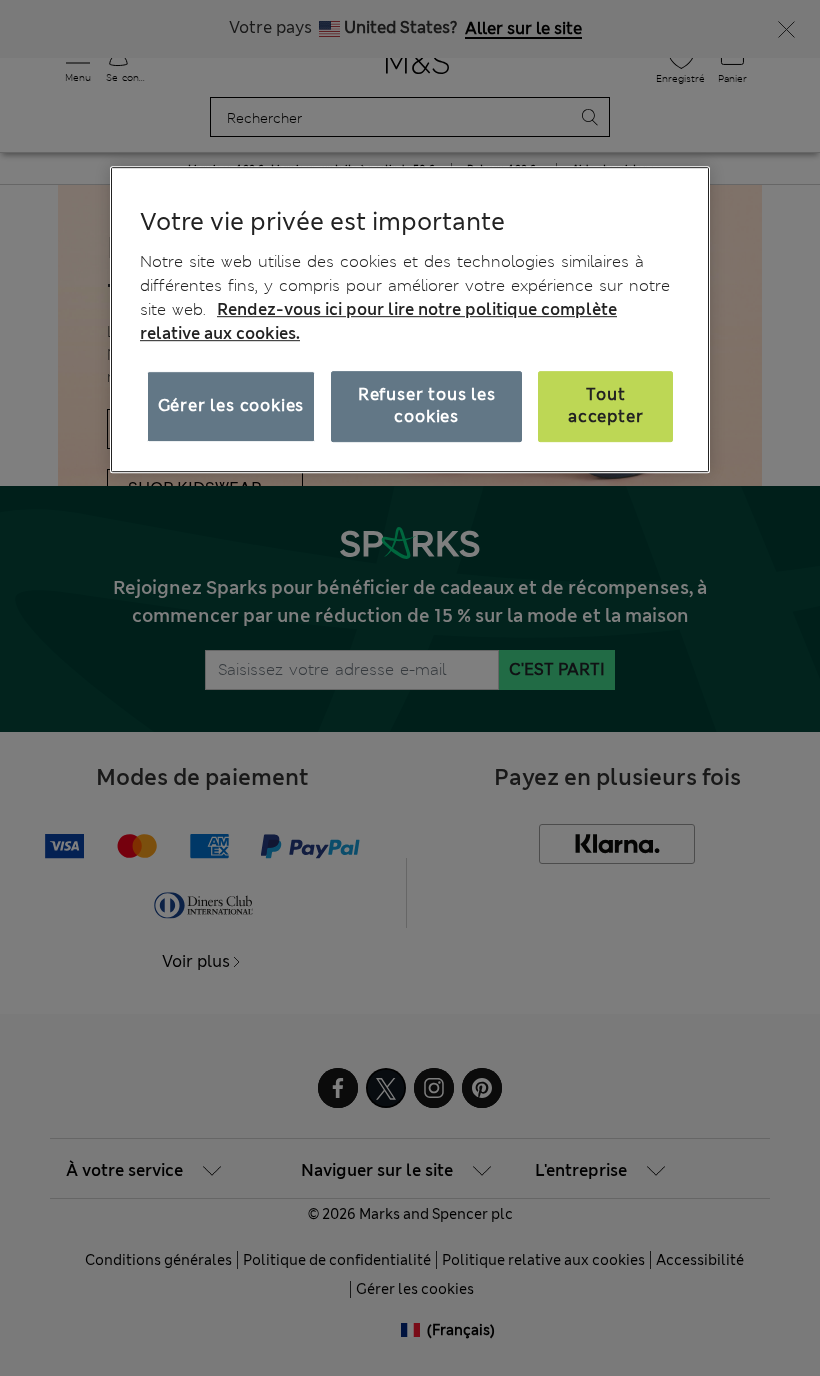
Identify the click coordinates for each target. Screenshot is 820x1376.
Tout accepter (605, 405)
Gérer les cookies (231, 405)
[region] (410, 320)
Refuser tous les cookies (427, 405)
